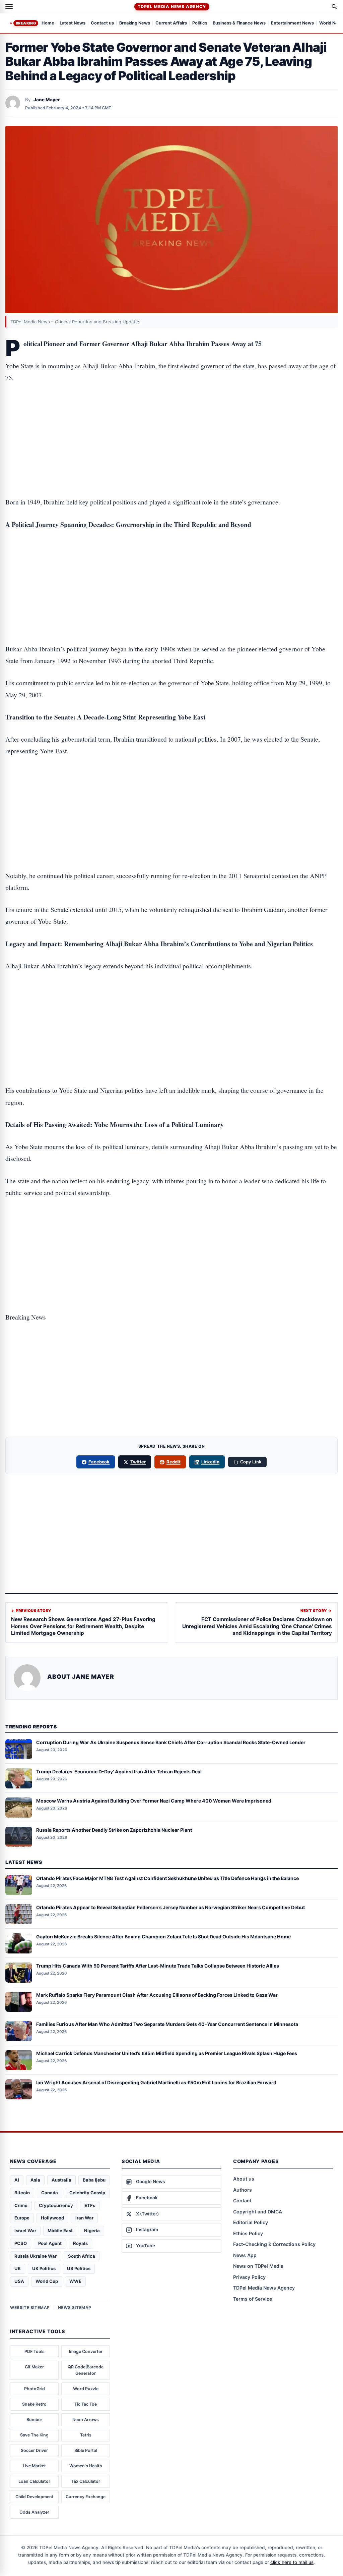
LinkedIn (211, 1462)
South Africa (82, 2256)
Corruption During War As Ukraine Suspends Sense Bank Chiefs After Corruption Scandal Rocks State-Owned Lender (171, 1742)
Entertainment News (292, 23)
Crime (21, 2205)
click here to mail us (292, 2562)
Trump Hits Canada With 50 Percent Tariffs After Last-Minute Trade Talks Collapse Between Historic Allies (158, 1966)
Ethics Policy (248, 2233)
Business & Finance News (239, 23)
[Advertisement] (171, 419)
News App (245, 2255)
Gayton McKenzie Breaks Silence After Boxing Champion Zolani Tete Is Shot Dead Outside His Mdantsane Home (163, 1937)
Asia (35, 2180)
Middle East (60, 2231)
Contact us (102, 23)
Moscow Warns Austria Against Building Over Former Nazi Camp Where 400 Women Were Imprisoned (154, 1801)
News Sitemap (75, 2307)
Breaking (26, 23)
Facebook (99, 1462)
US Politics (79, 2268)
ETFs (90, 2205)
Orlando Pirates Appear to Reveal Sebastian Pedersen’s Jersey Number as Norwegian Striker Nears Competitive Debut (170, 1907)
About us (244, 2179)
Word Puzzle (86, 2389)
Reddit (174, 1462)
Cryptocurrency (56, 2205)
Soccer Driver (34, 2450)
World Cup (47, 2281)
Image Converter (86, 2351)
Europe (22, 2218)
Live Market (34, 2466)
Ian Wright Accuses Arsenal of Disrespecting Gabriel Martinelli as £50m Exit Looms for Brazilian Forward (156, 2082)
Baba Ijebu (94, 2180)
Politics (200, 23)
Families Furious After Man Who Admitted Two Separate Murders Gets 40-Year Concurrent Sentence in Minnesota (167, 2024)
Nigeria (92, 2231)
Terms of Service (253, 2299)
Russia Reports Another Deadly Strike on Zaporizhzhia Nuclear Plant (114, 1830)
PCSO (21, 2243)
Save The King (34, 2435)
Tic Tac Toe (86, 2404)
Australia (61, 2180)
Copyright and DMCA (258, 2212)
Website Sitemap (30, 2307)
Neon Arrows (86, 2420)
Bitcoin (22, 2193)
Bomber (34, 2420)
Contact (242, 2201)
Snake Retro (34, 2404)
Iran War (84, 2218)
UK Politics (44, 2268)
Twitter (138, 1462)
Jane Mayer (47, 100)
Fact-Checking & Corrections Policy (274, 2244)
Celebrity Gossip (87, 2193)
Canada (50, 2193)
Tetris (86, 2435)
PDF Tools (35, 2351)
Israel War (25, 2231)
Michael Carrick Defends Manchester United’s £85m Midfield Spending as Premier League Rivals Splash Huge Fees (167, 2053)
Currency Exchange (86, 2497)
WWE (75, 2281)
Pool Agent (50, 2243)
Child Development (35, 2497)
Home (48, 23)
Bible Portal (86, 2450)
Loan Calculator (34, 2481)
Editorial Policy (251, 2222)
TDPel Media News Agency (172, 7)
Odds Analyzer (34, 2512)
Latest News (73, 23)
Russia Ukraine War (36, 2256)
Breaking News (135, 23)
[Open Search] (334, 7)
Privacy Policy (249, 2277)
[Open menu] (9, 7)
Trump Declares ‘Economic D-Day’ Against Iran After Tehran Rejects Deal (119, 1772)
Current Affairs (171, 23)
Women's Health (86, 2466)
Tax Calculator (86, 2481)
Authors (243, 2190)
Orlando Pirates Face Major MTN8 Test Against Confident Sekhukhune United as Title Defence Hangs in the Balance (167, 1878)
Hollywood (52, 2218)
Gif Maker (34, 2367)
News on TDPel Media (258, 2266)
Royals (80, 2243)
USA (19, 2281)
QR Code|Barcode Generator (86, 2370)
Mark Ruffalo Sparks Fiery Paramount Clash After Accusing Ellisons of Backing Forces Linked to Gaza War (157, 1995)
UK (18, 2268)
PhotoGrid (35, 2389)
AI (17, 2180)
